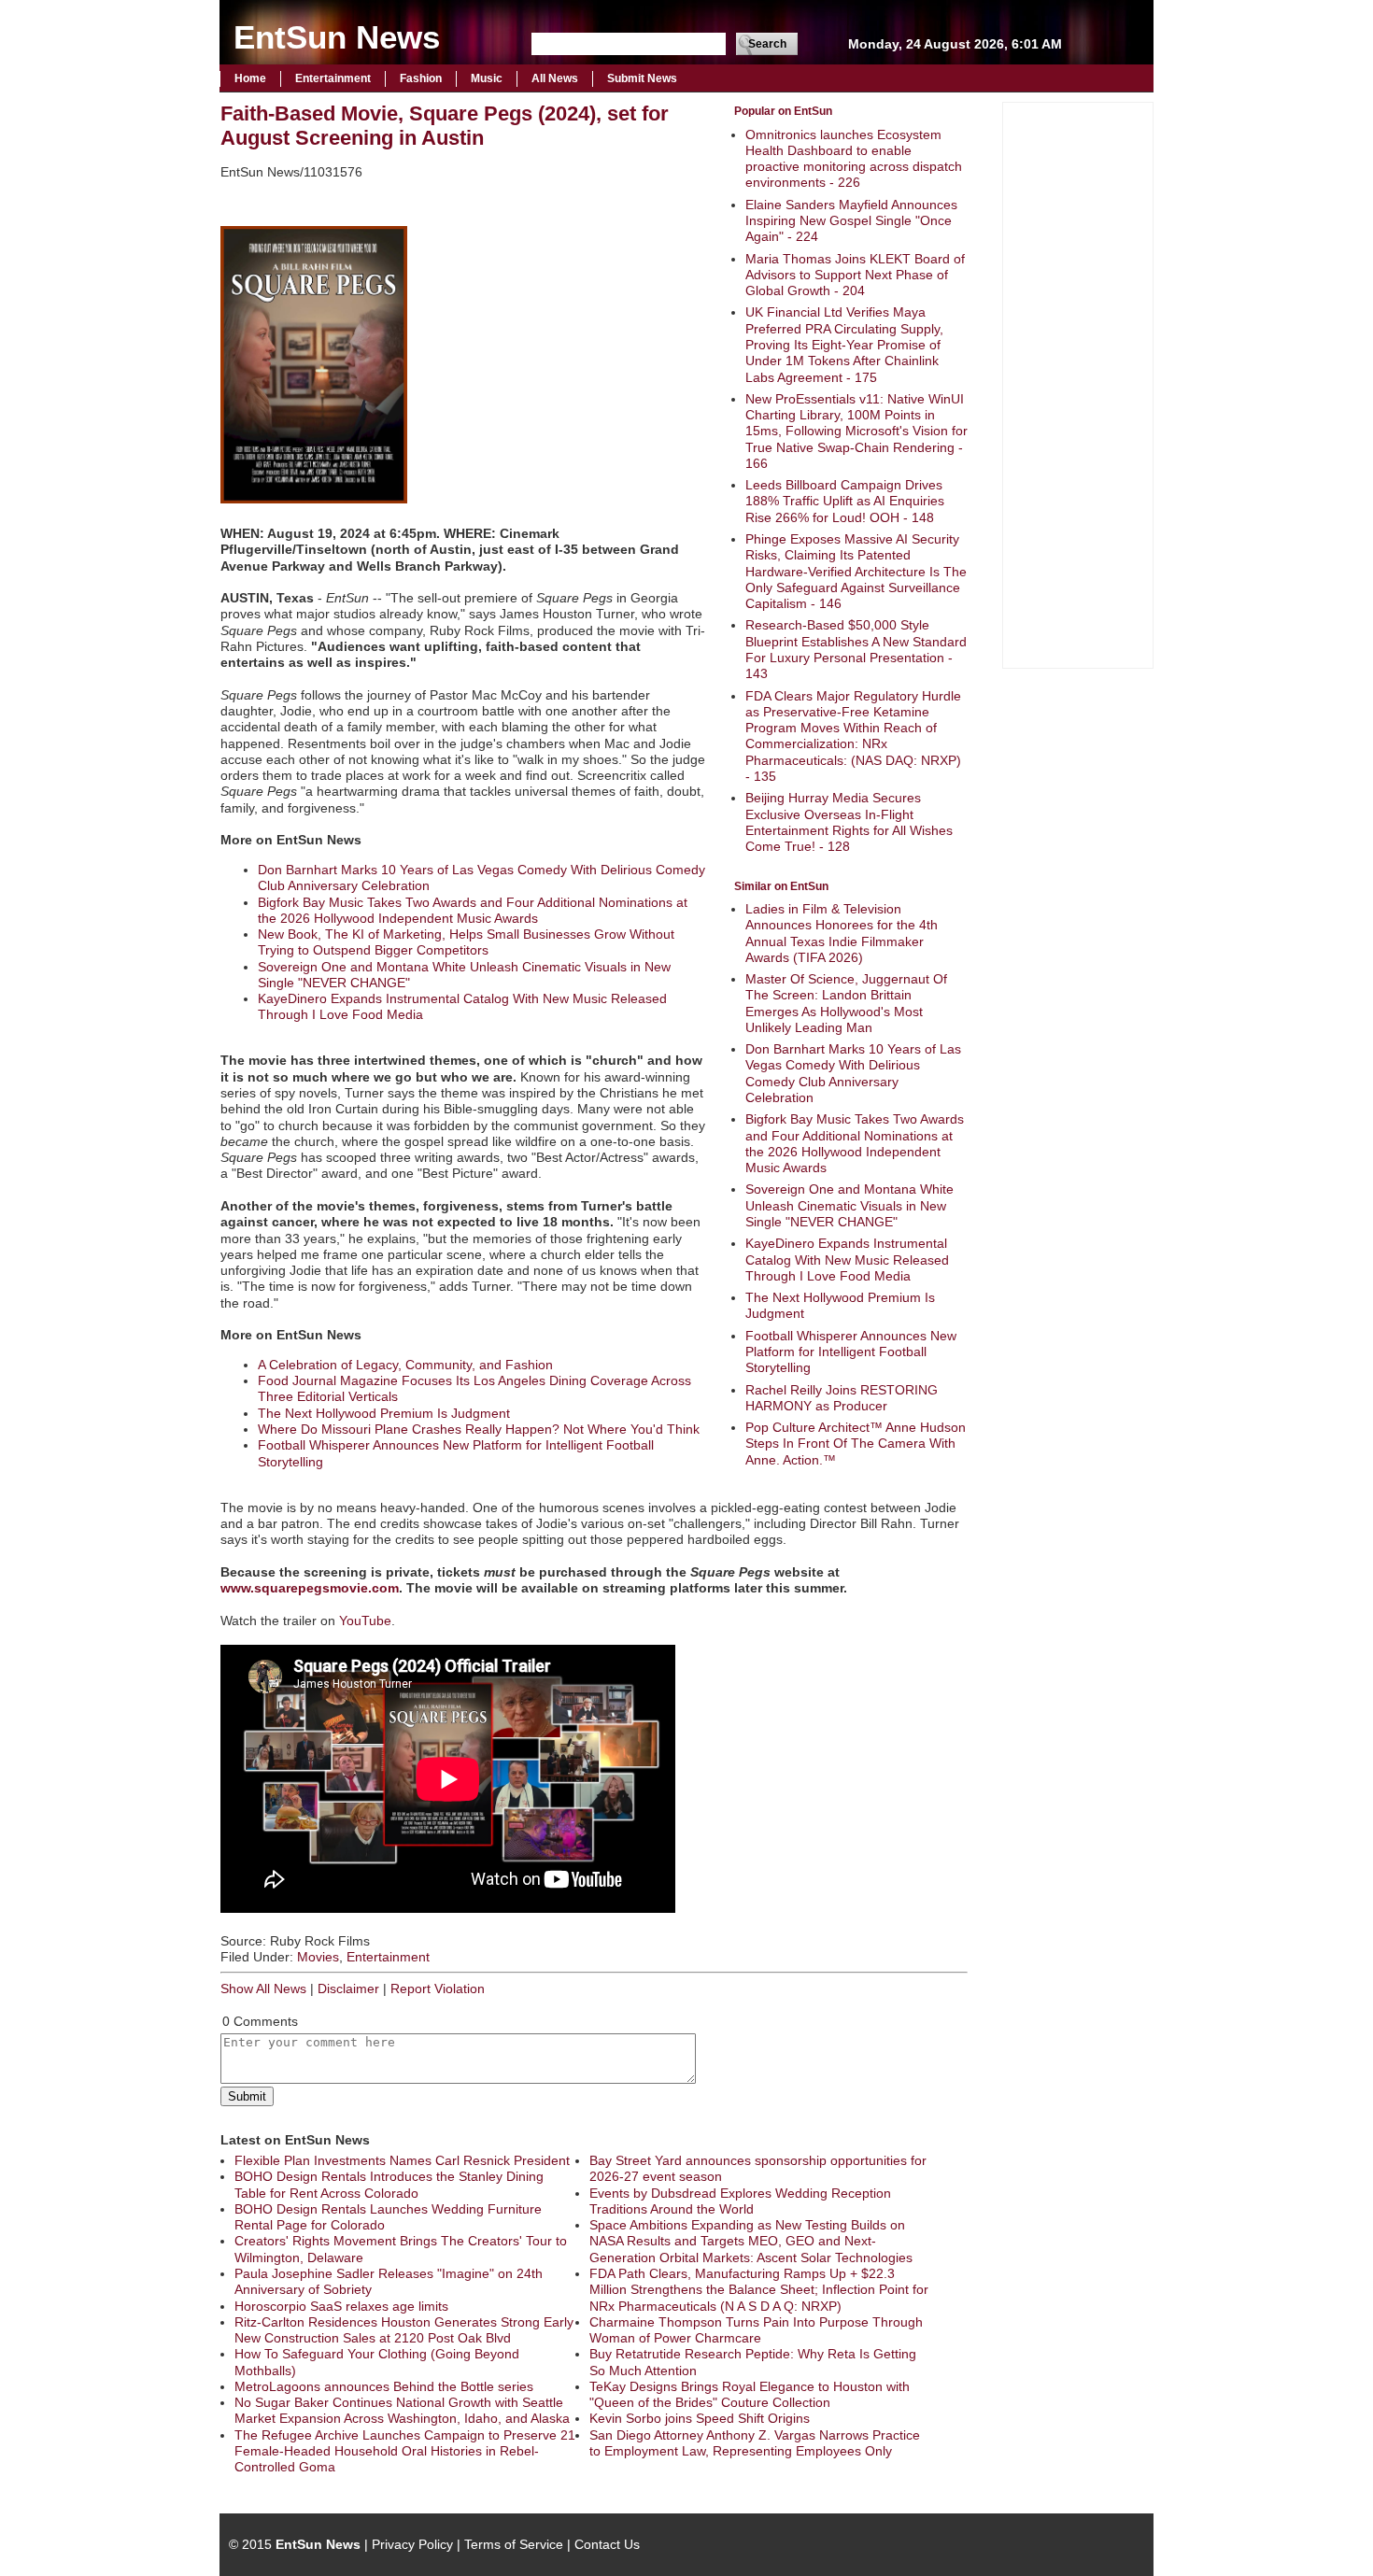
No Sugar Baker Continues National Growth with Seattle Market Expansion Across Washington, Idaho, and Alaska (402, 2410)
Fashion (421, 78)
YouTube (365, 1621)
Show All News (263, 1989)
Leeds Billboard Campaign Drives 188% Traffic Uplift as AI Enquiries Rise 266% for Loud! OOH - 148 (845, 501)
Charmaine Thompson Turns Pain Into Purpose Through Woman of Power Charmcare (756, 2330)
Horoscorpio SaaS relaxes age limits (341, 2306)
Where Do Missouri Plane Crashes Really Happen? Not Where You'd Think (479, 1429)
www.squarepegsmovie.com (310, 1588)
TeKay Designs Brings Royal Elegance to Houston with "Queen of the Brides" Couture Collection (750, 2394)
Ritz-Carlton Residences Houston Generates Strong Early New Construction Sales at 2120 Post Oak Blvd (404, 2330)
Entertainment (333, 78)
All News (555, 78)
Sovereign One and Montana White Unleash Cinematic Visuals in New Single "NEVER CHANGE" (849, 1205)
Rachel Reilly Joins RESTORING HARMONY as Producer (842, 1398)
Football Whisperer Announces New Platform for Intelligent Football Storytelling (851, 1352)
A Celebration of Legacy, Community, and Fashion (405, 1365)
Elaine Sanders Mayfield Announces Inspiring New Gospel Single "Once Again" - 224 (851, 221)
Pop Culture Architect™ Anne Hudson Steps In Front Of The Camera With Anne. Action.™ (856, 1444)
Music (487, 78)
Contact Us (607, 2544)
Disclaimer (348, 1989)
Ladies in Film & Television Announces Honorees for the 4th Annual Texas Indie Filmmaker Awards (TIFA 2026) (842, 933)
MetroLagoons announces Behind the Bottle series (384, 2386)
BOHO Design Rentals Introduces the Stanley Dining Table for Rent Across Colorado (389, 2184)
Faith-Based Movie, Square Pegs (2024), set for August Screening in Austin (445, 126)
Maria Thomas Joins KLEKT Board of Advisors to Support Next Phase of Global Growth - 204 (855, 275)
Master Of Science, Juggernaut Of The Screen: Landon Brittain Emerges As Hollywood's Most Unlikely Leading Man (846, 1003)
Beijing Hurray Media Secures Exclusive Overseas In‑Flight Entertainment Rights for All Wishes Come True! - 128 (849, 822)
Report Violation (438, 1989)
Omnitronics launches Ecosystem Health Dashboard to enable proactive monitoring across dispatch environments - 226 (854, 159)
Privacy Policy (412, 2544)
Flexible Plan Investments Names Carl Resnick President (402, 2160)
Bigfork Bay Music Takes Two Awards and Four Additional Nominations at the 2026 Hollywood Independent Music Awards (855, 1143)
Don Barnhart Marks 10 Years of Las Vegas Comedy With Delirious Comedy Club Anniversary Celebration (853, 1073)
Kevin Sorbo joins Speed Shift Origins (700, 2418)
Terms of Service (514, 2544)
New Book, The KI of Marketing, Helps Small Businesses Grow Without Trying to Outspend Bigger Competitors (466, 942)
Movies (318, 1957)
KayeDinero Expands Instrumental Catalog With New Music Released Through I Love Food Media (847, 1260)
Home (250, 78)
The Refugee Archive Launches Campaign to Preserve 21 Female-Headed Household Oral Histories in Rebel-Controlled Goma (405, 2451)
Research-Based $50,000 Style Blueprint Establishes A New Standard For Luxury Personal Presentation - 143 (856, 649)
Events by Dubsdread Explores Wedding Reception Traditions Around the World (740, 2201)
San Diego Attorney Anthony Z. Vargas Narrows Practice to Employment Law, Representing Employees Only (755, 2443)
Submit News (642, 78)
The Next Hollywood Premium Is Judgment (384, 1413)
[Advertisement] (1078, 383)
